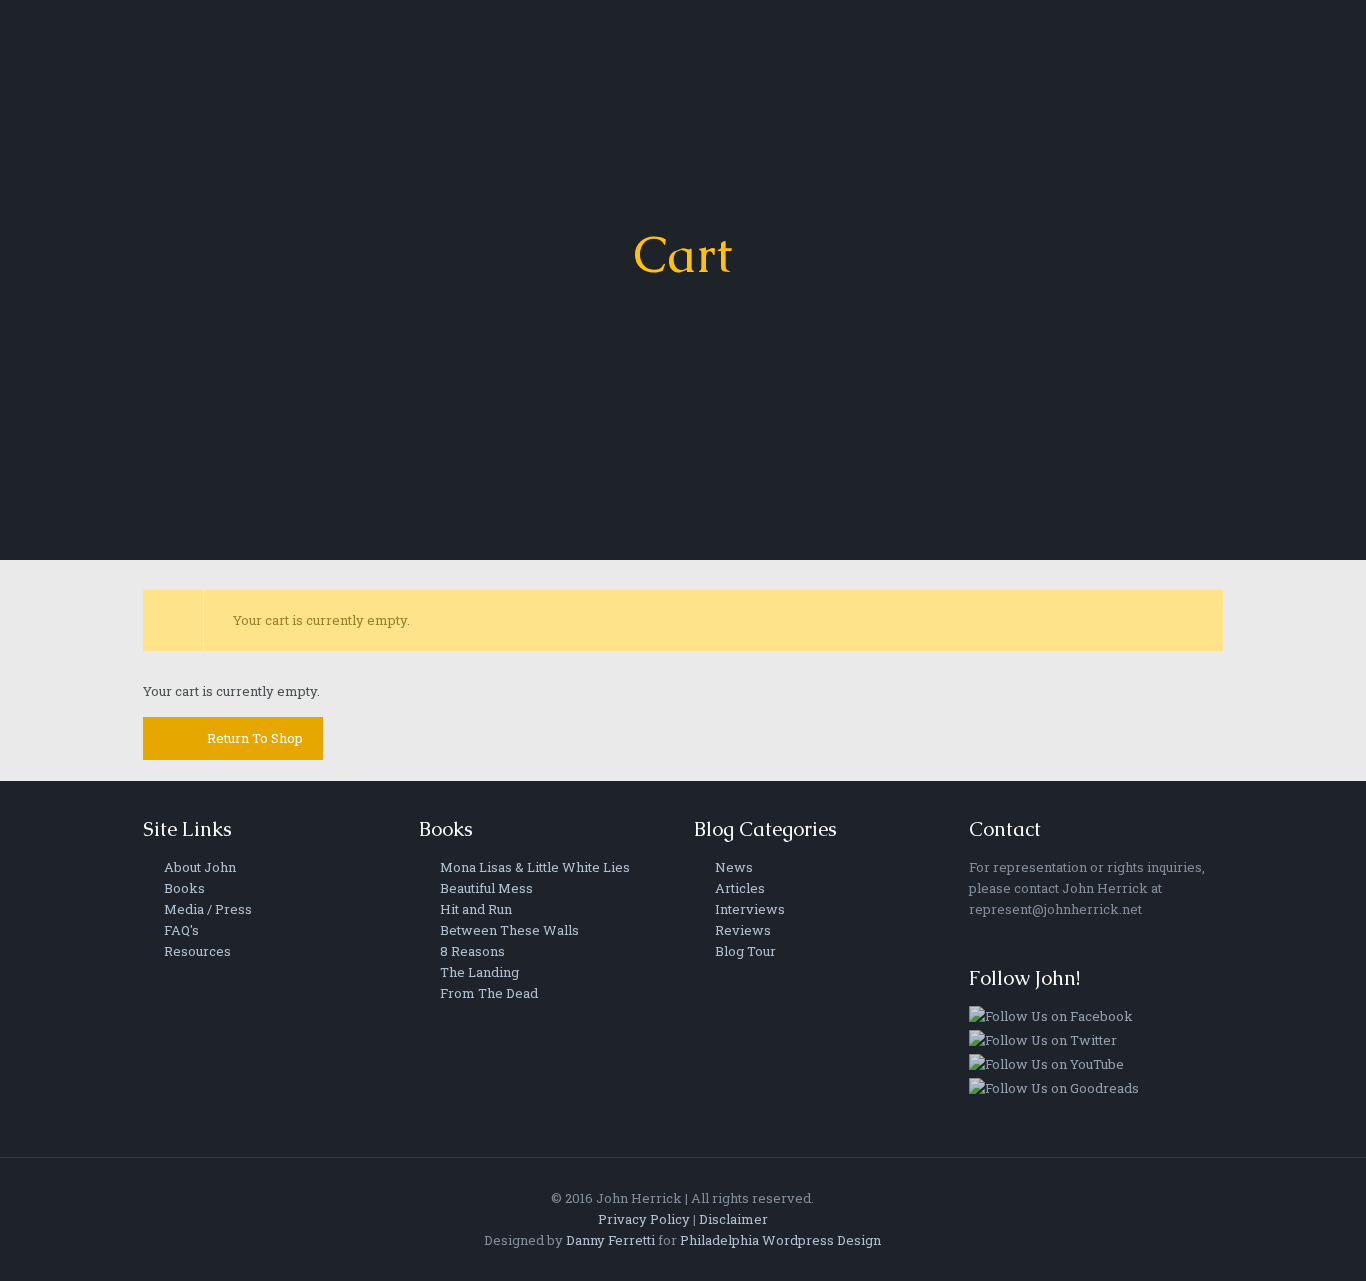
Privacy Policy (644, 1219)
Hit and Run (474, 909)
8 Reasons (471, 951)
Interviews (748, 909)
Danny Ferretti (610, 1240)
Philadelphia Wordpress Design (780, 1240)
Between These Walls (508, 930)
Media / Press (206, 909)
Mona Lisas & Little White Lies (533, 867)
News (732, 867)
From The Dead (487, 993)
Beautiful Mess (485, 888)
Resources (196, 951)
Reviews (741, 930)
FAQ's (180, 930)
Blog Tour (744, 951)
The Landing (478, 972)
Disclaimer (733, 1219)
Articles (738, 888)
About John (198, 867)
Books (183, 888)
